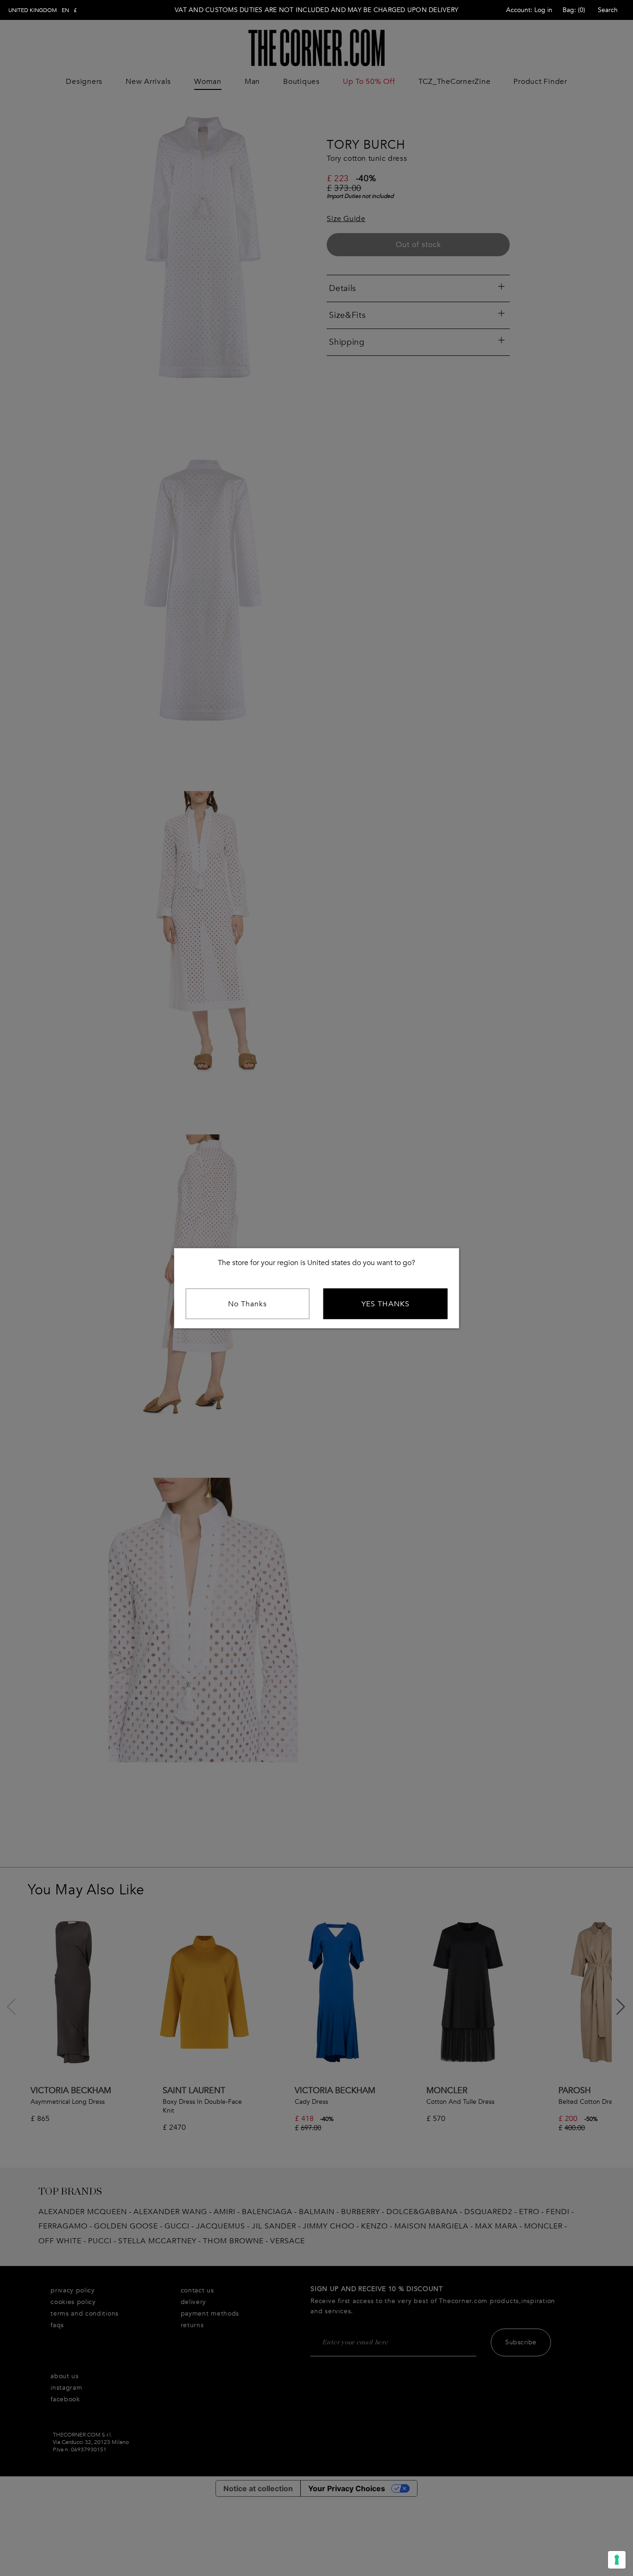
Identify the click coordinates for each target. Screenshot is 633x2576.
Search (608, 10)
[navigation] (43, 10)
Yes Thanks (386, 1304)
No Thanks (247, 1304)
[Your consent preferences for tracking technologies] (617, 2560)
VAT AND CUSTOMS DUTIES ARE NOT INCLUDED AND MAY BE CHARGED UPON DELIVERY (316, 10)
